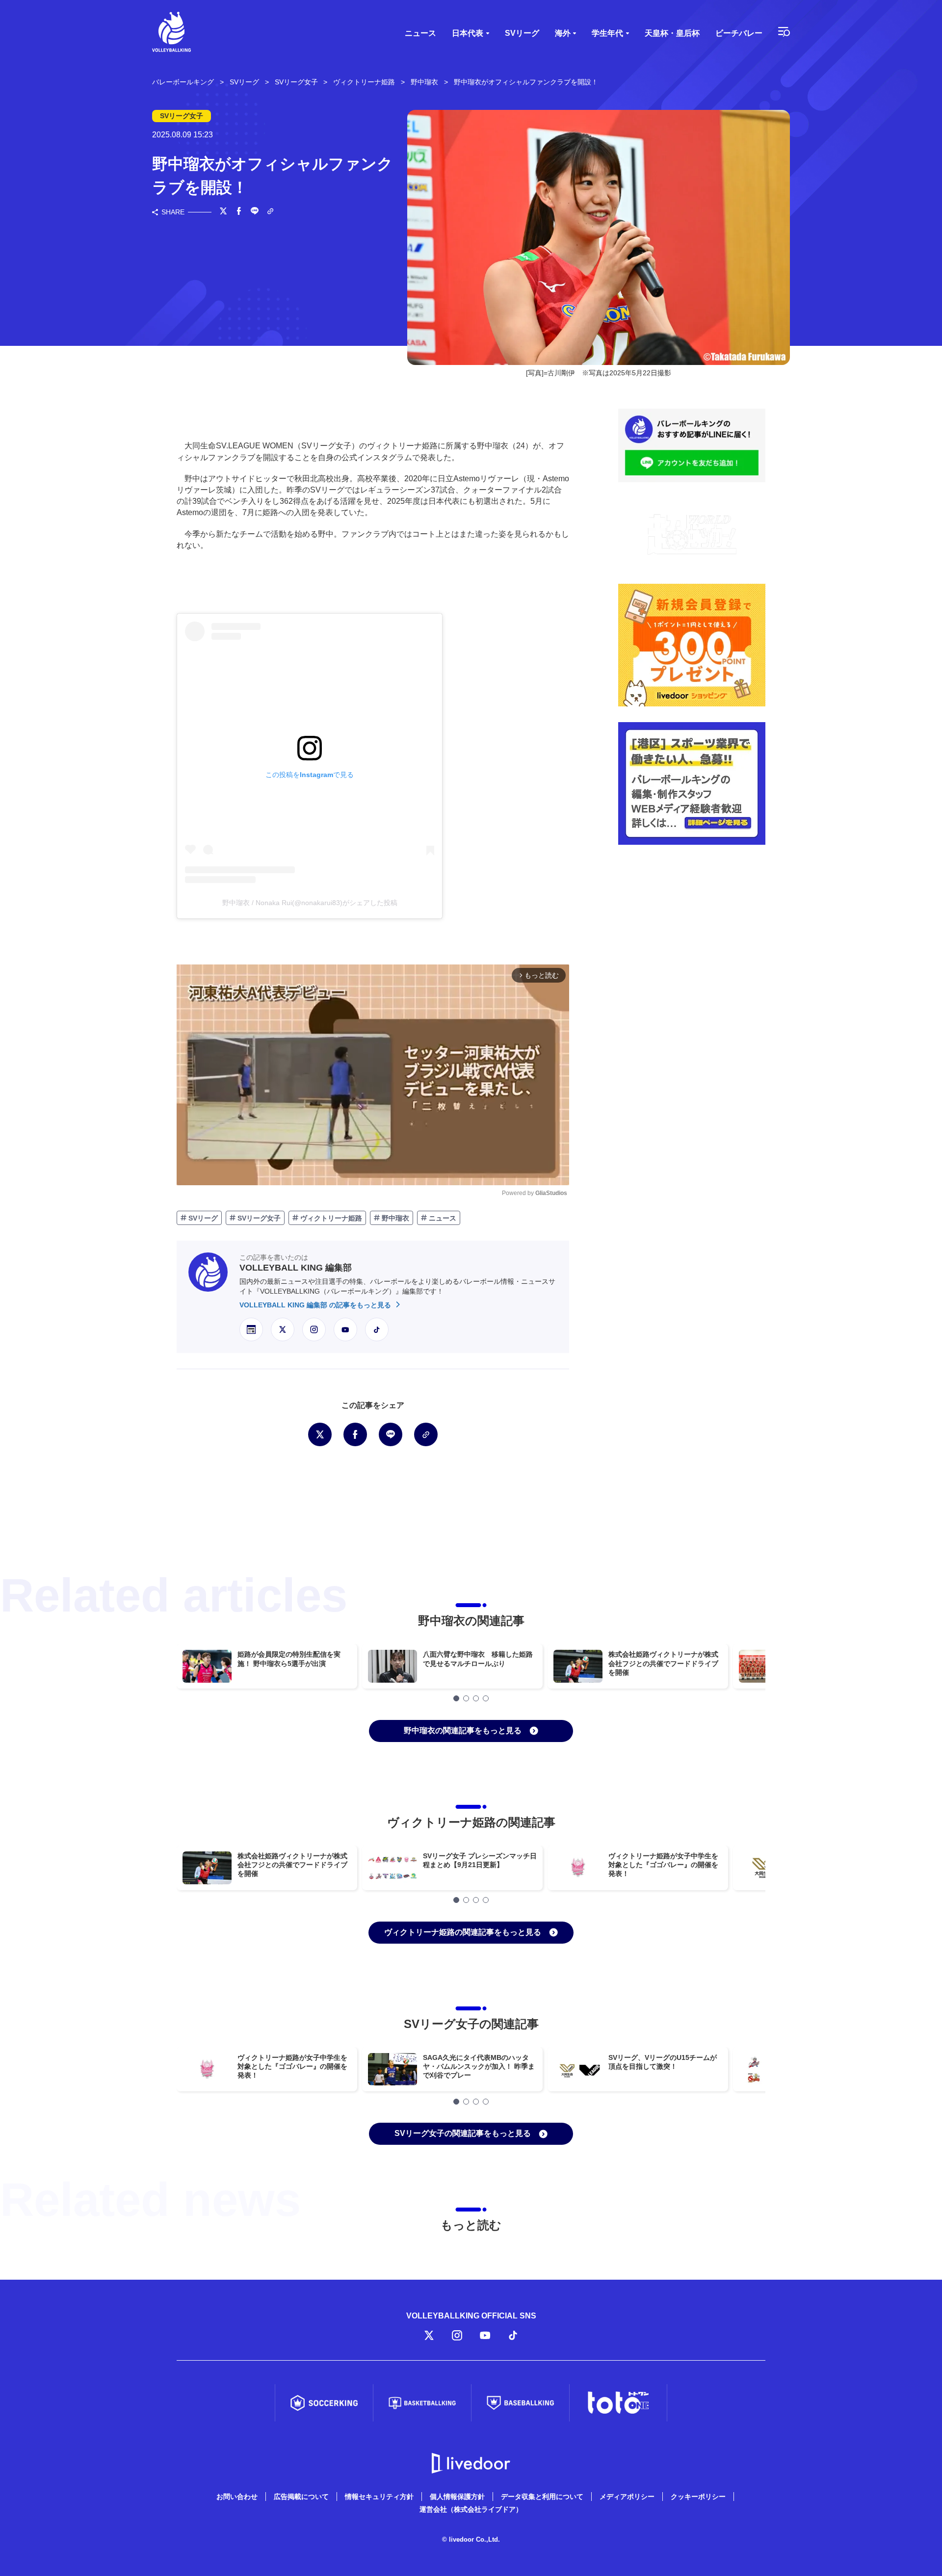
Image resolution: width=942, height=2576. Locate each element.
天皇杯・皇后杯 (672, 33)
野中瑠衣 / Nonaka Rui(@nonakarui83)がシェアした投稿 (310, 903)
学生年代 (607, 33)
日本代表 (468, 33)
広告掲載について (301, 2497)
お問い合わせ (237, 2497)
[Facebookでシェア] (239, 212)
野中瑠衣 (394, 1218)
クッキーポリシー (698, 2497)
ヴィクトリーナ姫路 (330, 1218)
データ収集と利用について (542, 2497)
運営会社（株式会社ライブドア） (471, 2509)
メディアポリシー (627, 2497)
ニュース (420, 33)
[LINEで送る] (255, 212)
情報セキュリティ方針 (379, 2497)
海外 (563, 33)
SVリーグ (522, 33)
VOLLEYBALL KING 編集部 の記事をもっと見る (316, 1305)
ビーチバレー (739, 33)
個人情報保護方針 (457, 2497)
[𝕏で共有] (223, 212)
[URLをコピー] (270, 212)
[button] (456, 1698)
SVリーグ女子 (258, 1218)
